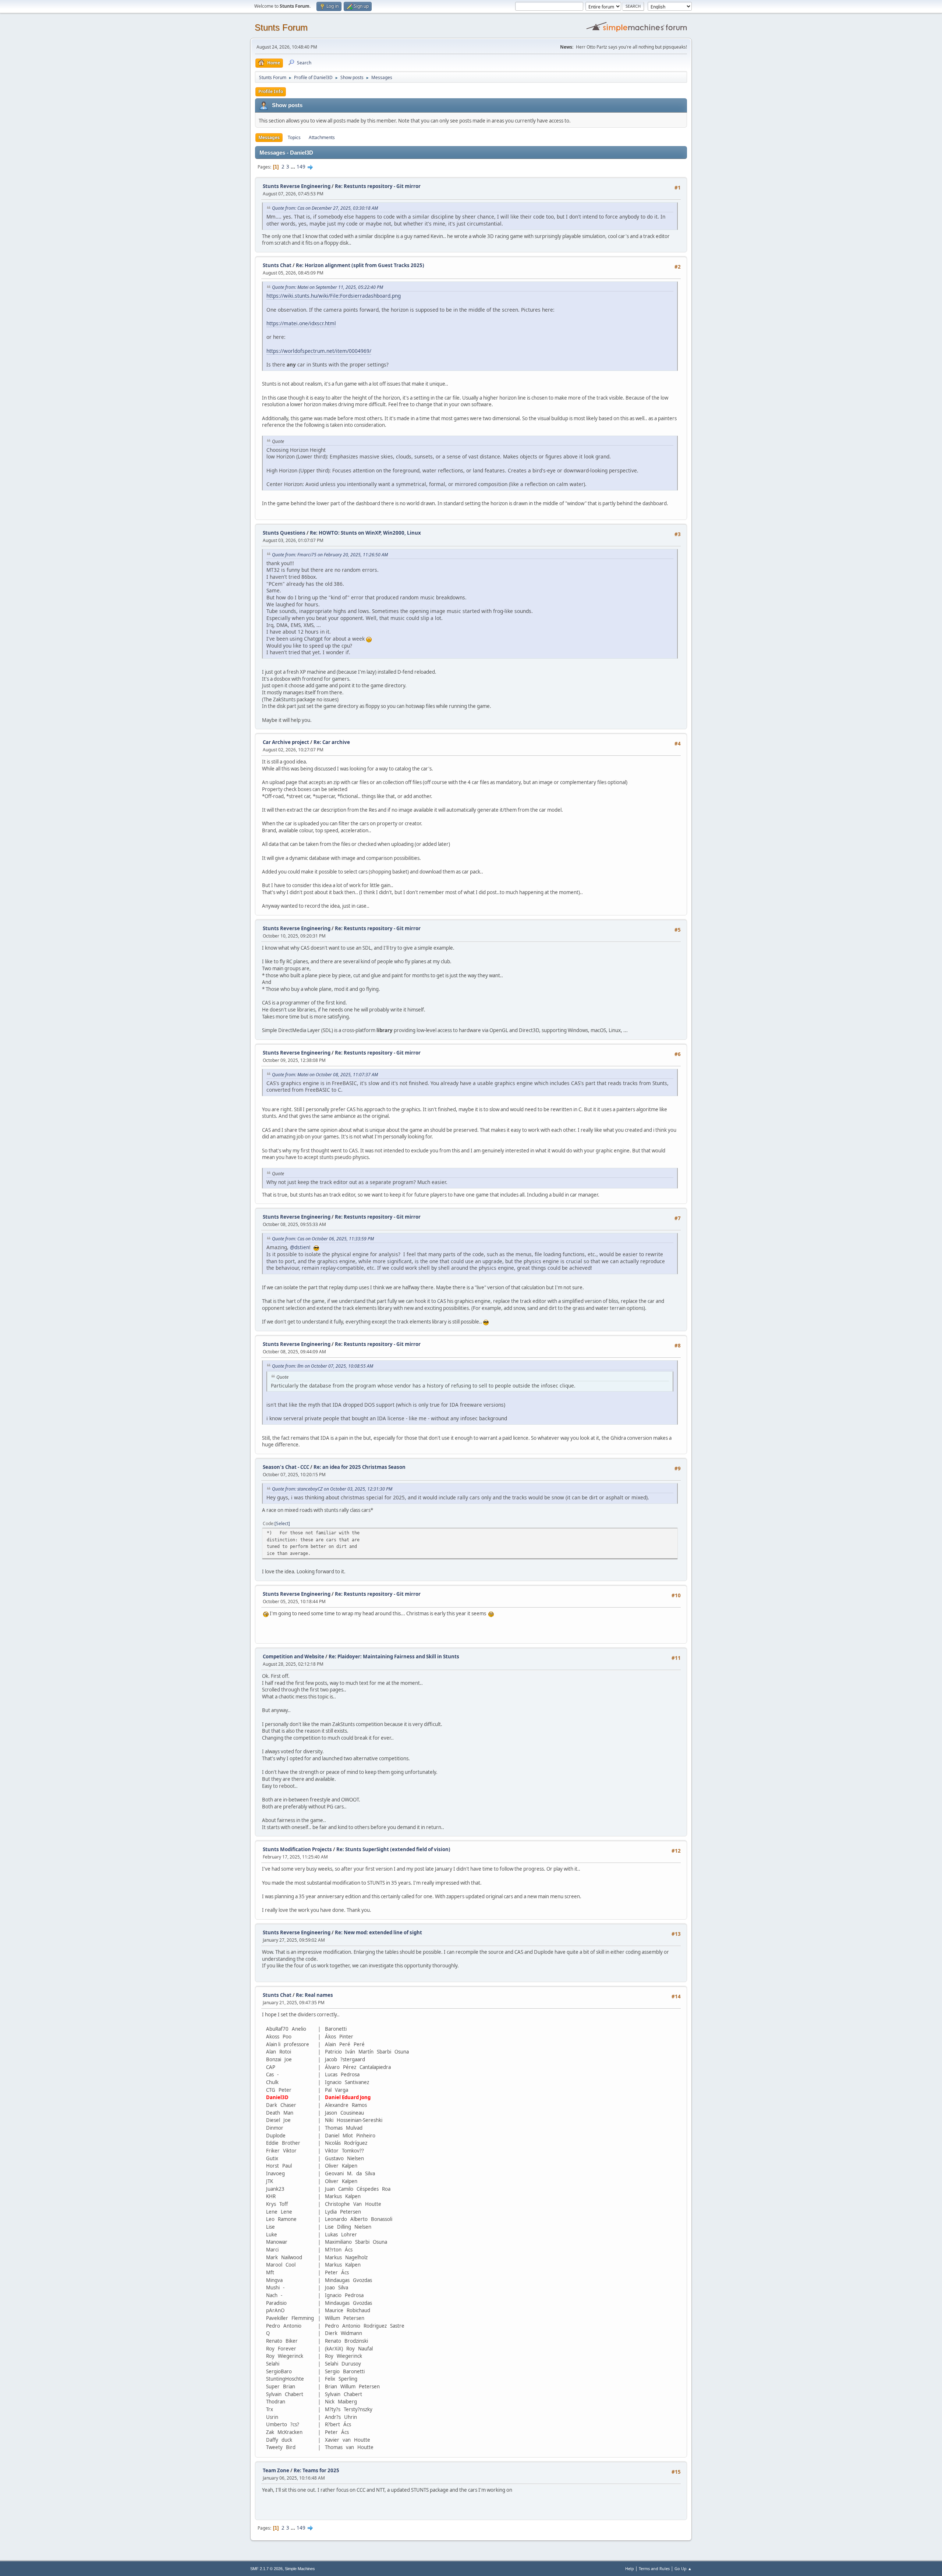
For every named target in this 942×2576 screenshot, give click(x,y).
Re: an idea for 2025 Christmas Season (360, 1467)
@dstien (300, 1247)
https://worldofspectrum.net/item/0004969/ (319, 351)
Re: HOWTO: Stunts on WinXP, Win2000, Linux (365, 533)
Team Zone (276, 2470)
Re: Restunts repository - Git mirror (378, 186)
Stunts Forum (281, 27)
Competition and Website (293, 1656)
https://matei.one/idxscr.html (301, 323)
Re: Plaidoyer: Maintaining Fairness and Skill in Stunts (394, 1656)
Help (630, 2568)
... (293, 167)
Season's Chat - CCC (286, 1467)
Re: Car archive (332, 742)
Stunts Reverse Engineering (297, 186)
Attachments (322, 137)
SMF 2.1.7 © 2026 (266, 2569)
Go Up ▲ (683, 2568)
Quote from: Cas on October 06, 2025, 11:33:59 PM (323, 1239)
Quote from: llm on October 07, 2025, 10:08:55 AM (323, 1366)
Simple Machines (300, 2569)
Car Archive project (286, 742)
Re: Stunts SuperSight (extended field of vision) (393, 1849)
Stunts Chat (277, 265)
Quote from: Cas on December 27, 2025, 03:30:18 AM (325, 208)
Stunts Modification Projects (297, 1849)
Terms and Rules (654, 2568)
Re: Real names (314, 1995)
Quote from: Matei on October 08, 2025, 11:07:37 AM (325, 1075)
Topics (294, 137)
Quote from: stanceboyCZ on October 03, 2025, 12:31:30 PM (332, 1489)
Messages (269, 137)
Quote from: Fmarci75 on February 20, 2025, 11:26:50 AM (330, 555)
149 (301, 167)
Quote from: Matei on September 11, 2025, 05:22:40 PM (327, 287)
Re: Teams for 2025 (316, 2470)
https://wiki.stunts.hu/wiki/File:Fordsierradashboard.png (334, 296)
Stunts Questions (284, 533)
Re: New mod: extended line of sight (378, 1932)
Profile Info (271, 91)
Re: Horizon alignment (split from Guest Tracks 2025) (360, 265)
